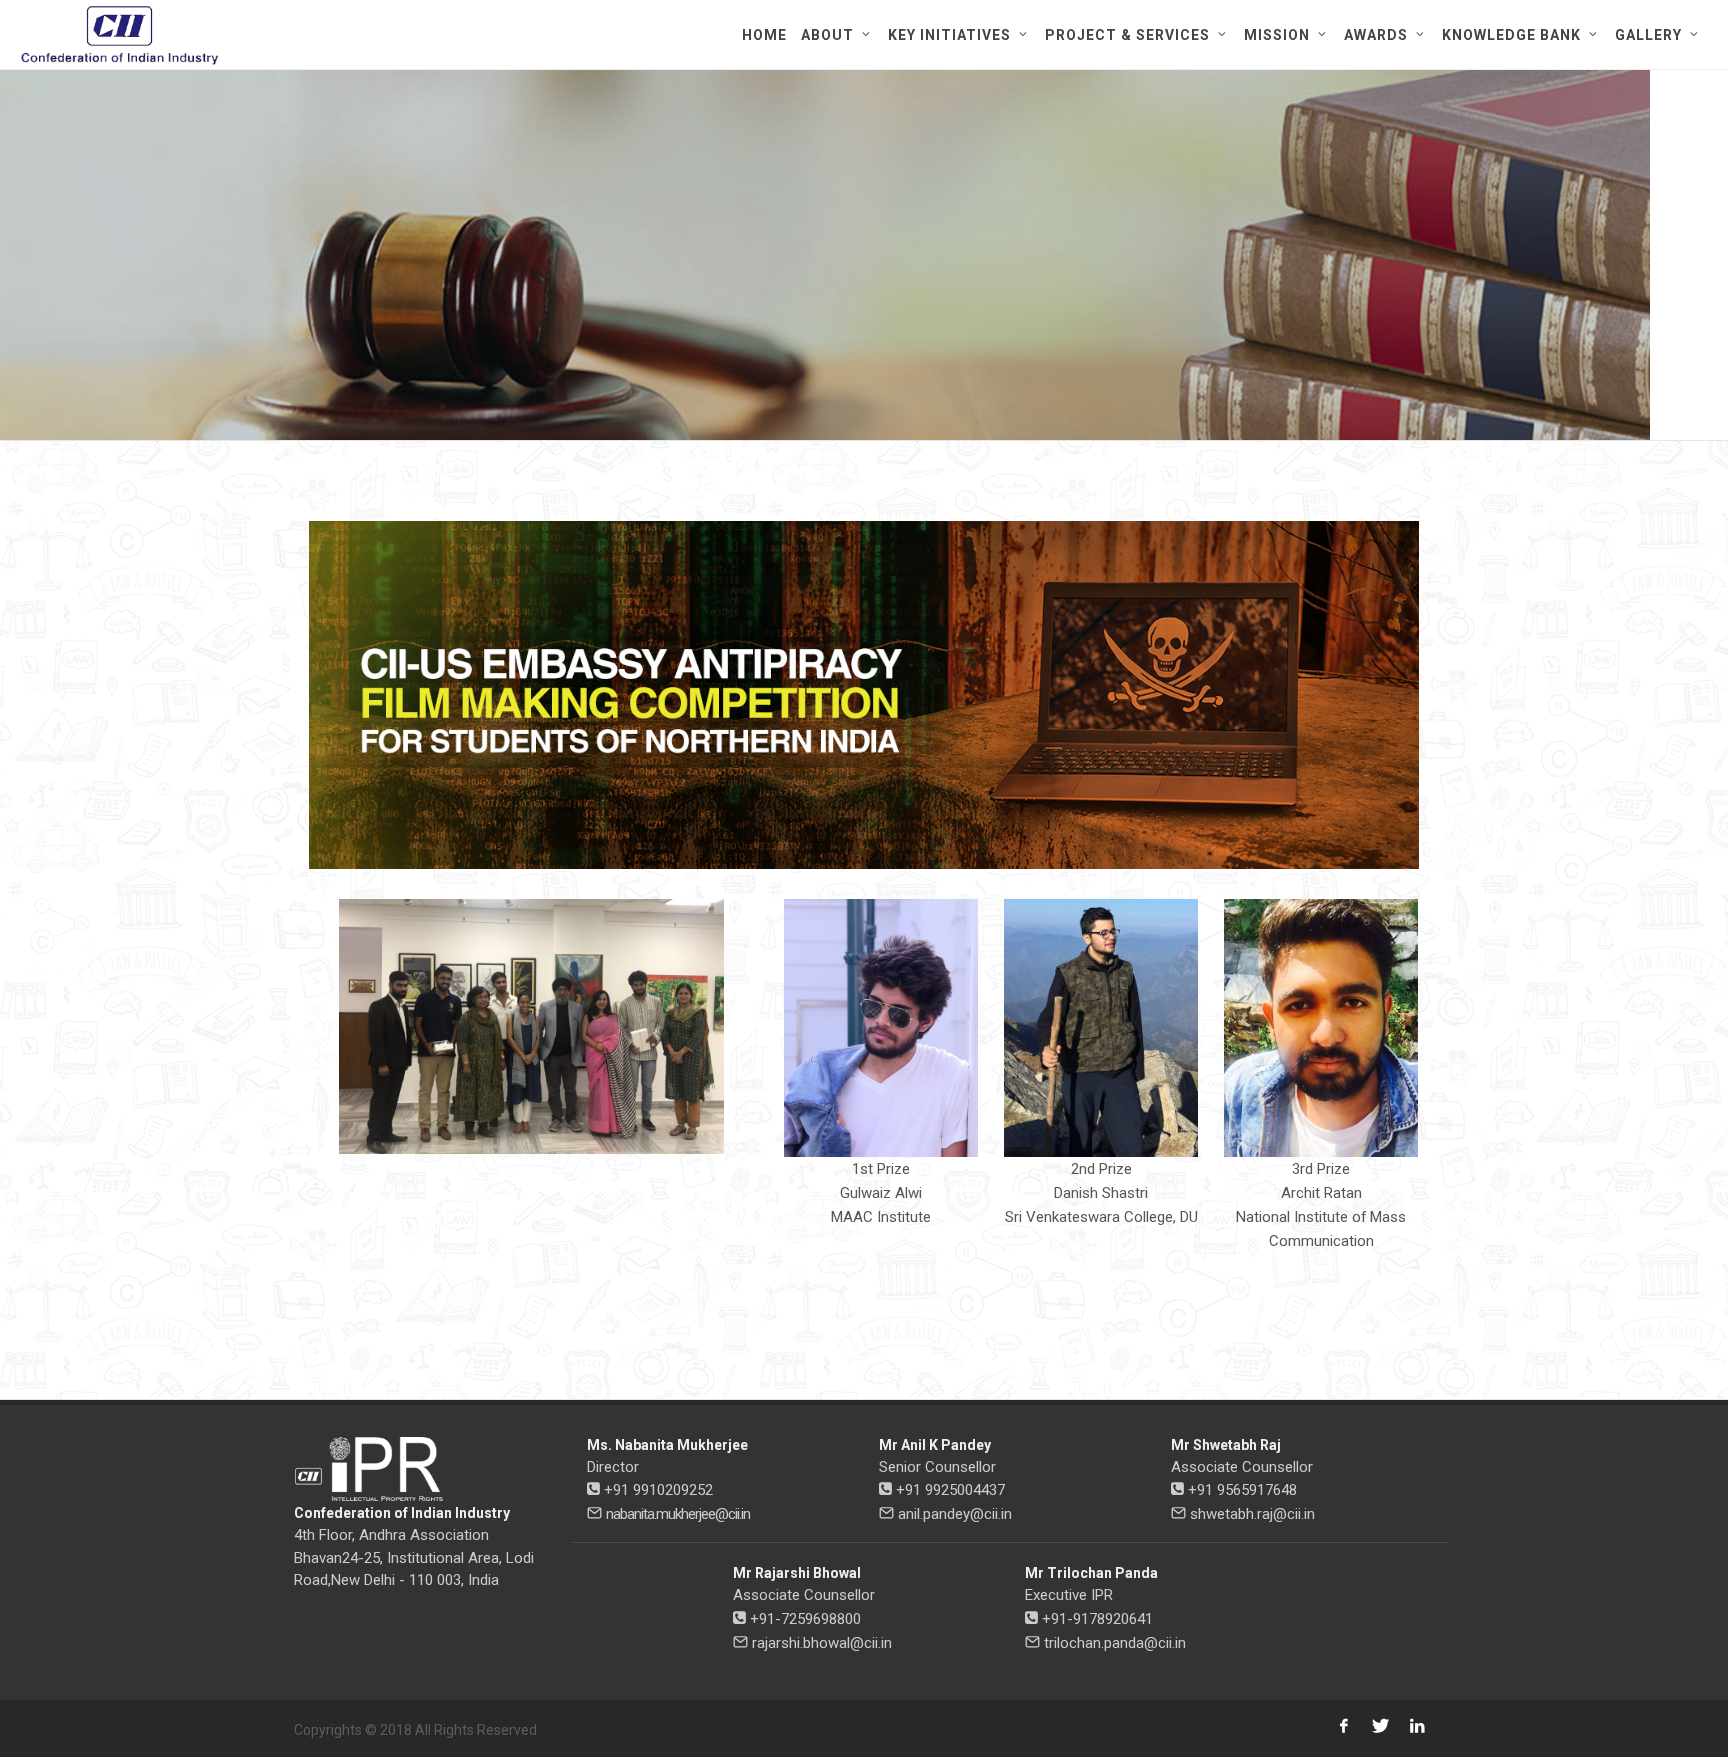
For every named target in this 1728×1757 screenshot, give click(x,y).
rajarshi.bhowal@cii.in (822, 1643)
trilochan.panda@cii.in (1115, 1643)
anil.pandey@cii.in (955, 1514)
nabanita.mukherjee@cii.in (678, 1514)
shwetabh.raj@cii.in (1252, 1514)
